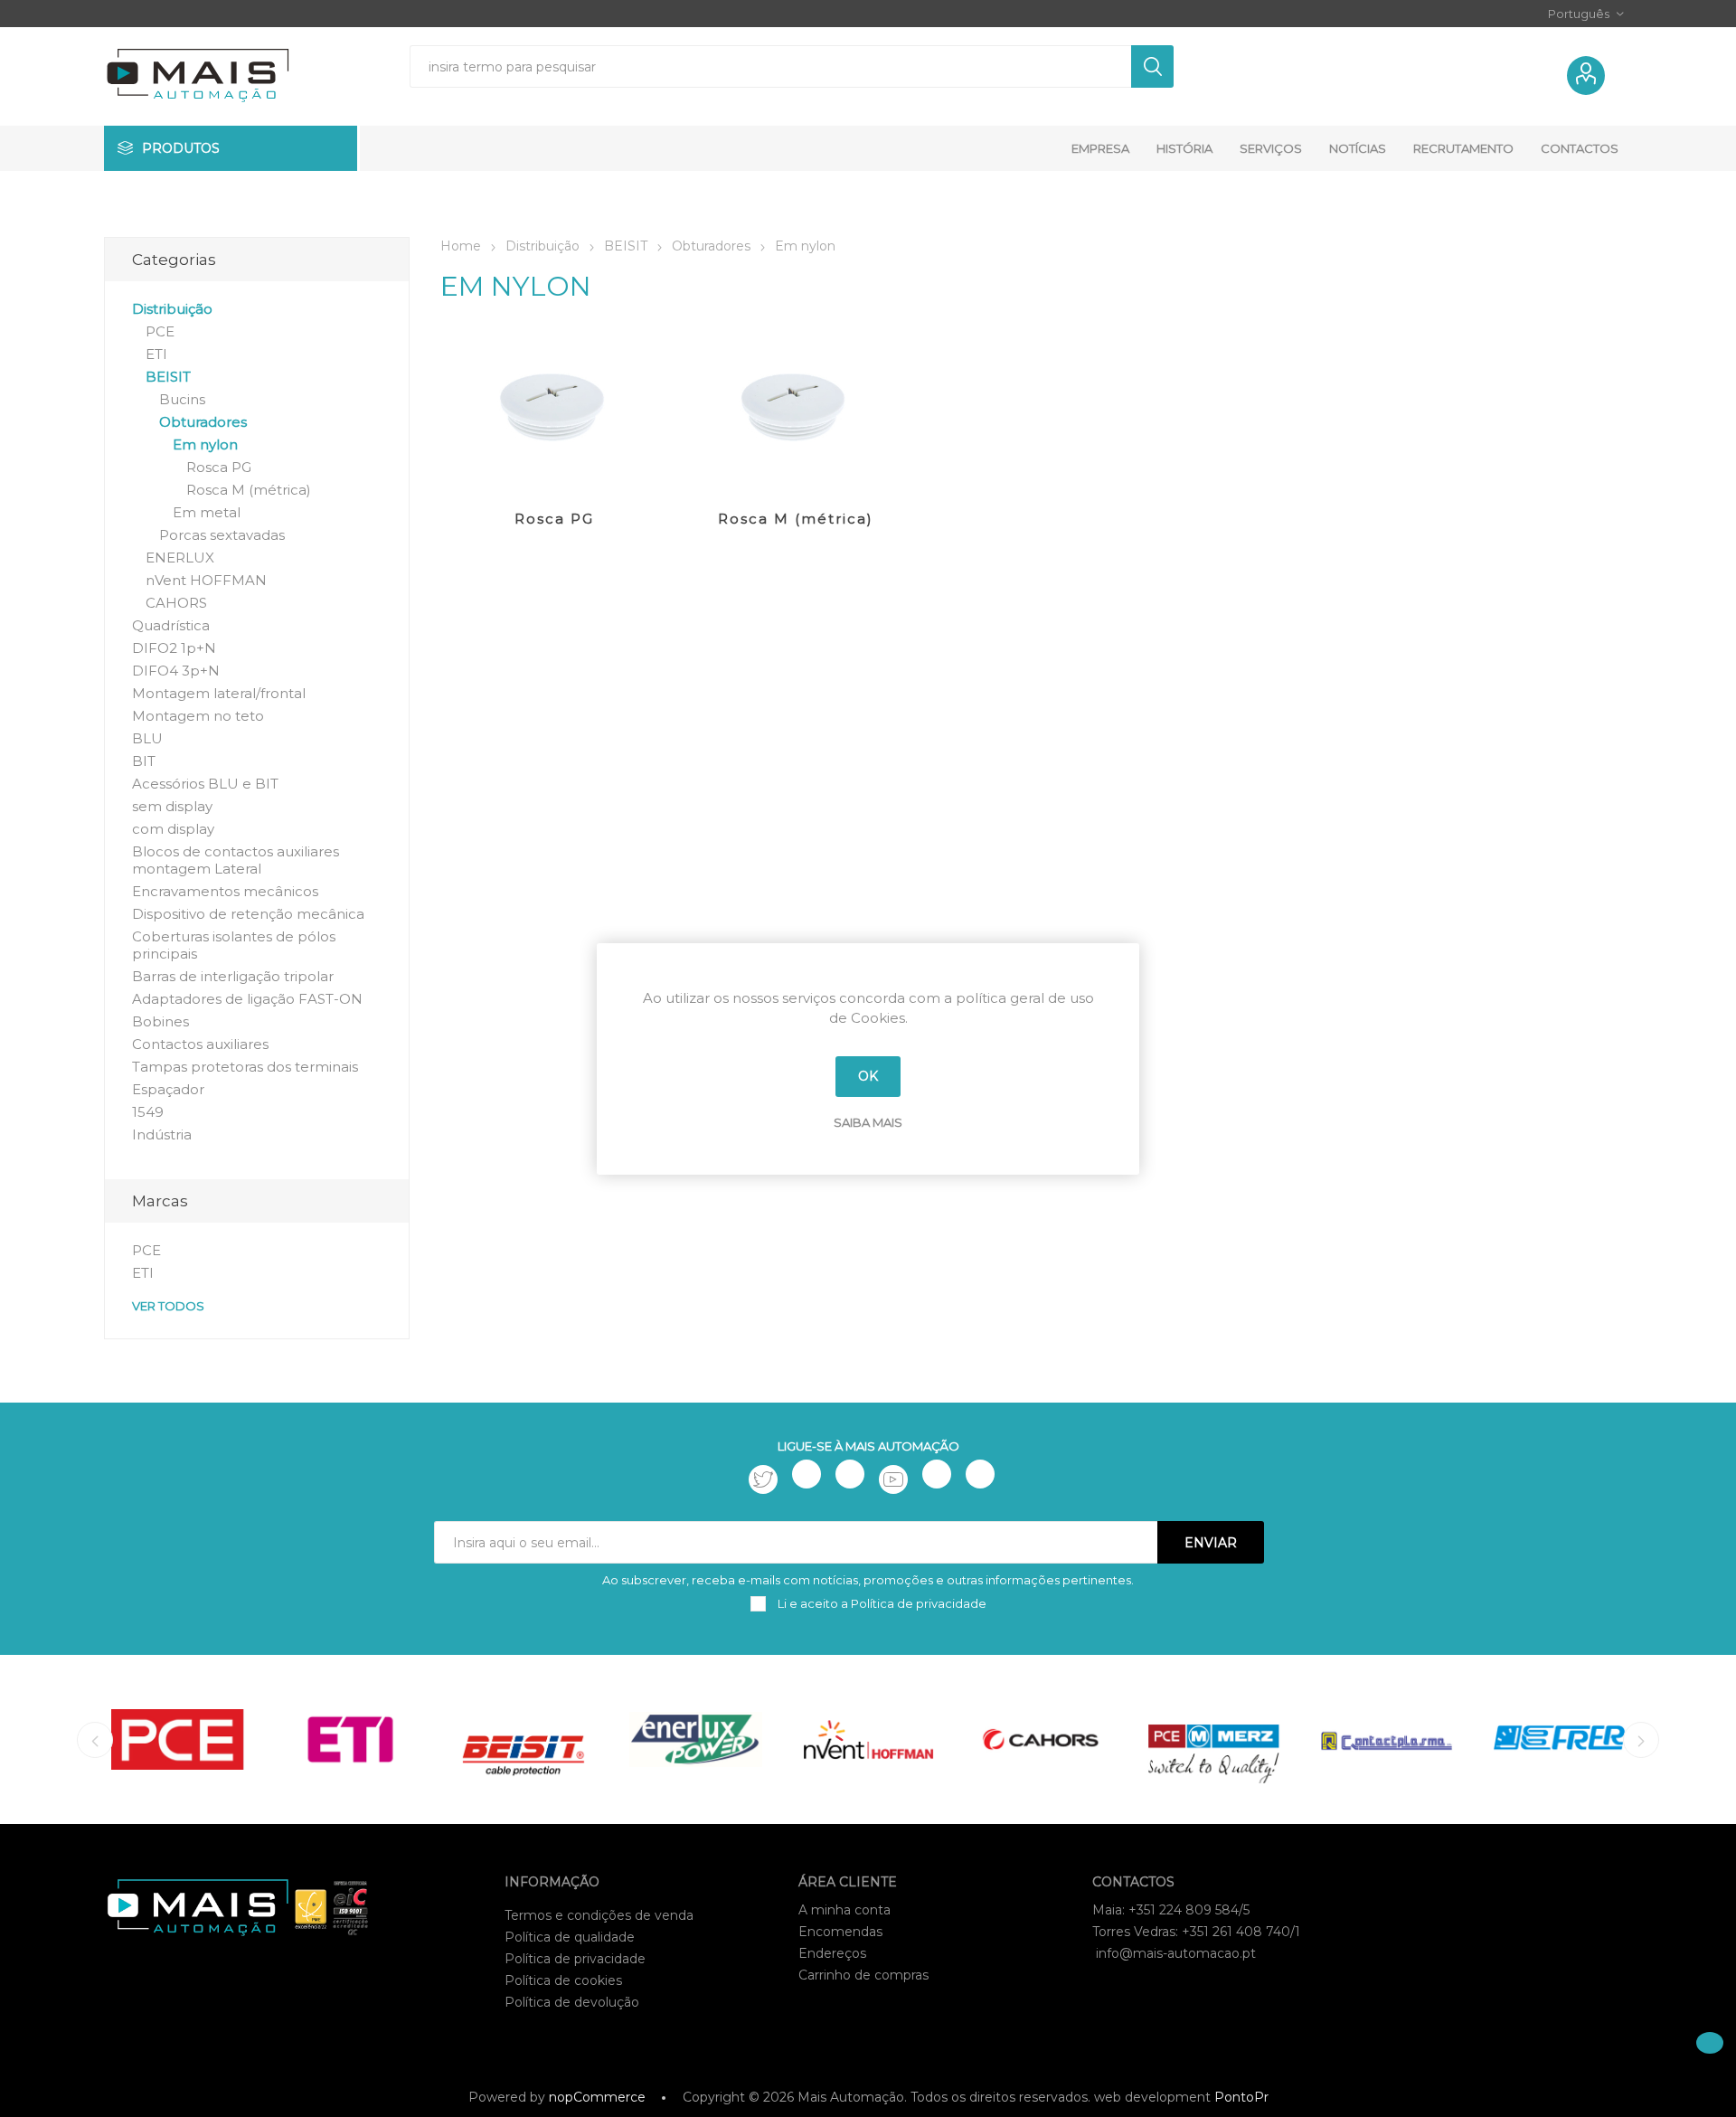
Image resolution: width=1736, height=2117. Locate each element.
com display (173, 829)
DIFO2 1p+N (174, 648)
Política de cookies (563, 1980)
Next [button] (1641, 1740)
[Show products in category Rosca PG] (555, 410)
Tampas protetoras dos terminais (245, 1067)
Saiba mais (868, 1122)
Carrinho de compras (863, 1975)
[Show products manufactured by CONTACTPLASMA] (1387, 1739)
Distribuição (172, 309)
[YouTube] (893, 1479)
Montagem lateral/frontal (219, 693)
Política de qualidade (570, 1937)
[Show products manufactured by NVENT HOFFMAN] (868, 1739)
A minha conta (844, 1910)
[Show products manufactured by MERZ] (1214, 1739)
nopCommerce (597, 2097)
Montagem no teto (198, 716)
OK (868, 1076)
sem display (172, 806)
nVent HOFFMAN (206, 580)
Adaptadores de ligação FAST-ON (247, 999)
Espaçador (168, 1089)
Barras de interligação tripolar (233, 976)
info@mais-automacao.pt (1176, 1953)
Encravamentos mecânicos (225, 891)
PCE (160, 331)
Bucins (182, 399)
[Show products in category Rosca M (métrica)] (795, 410)
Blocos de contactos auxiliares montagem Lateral (236, 860)
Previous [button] (95, 1740)
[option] (178, 1739)
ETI (156, 354)
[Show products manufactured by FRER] (1559, 1739)
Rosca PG (554, 519)
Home (461, 246)
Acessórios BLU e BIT (205, 784)
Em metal (207, 512)
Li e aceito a (881, 1603)
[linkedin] (937, 1474)
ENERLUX (180, 558)
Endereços (832, 1953)
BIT (144, 761)
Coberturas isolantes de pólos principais (234, 945)
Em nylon (205, 444)
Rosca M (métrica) (796, 519)
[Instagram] (850, 1474)
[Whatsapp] (980, 1474)
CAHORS (176, 603)
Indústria (162, 1134)
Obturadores (203, 422)
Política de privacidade (575, 1959)
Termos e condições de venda (599, 1915)
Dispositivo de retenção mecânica (248, 914)
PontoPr (1241, 2097)
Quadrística (171, 625)
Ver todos (168, 1306)
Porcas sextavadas (222, 535)
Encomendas (840, 1932)
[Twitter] (763, 1479)
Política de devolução (572, 2002)
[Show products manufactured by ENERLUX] (696, 1739)
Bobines (160, 1021)
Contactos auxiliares (200, 1044)
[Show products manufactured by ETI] (350, 1739)
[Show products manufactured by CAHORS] (1041, 1739)
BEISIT (168, 377)
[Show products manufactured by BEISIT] (523, 1739)
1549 (148, 1112)
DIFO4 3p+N (176, 671)
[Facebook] (807, 1474)
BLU (147, 738)
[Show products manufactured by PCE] (178, 1739)
